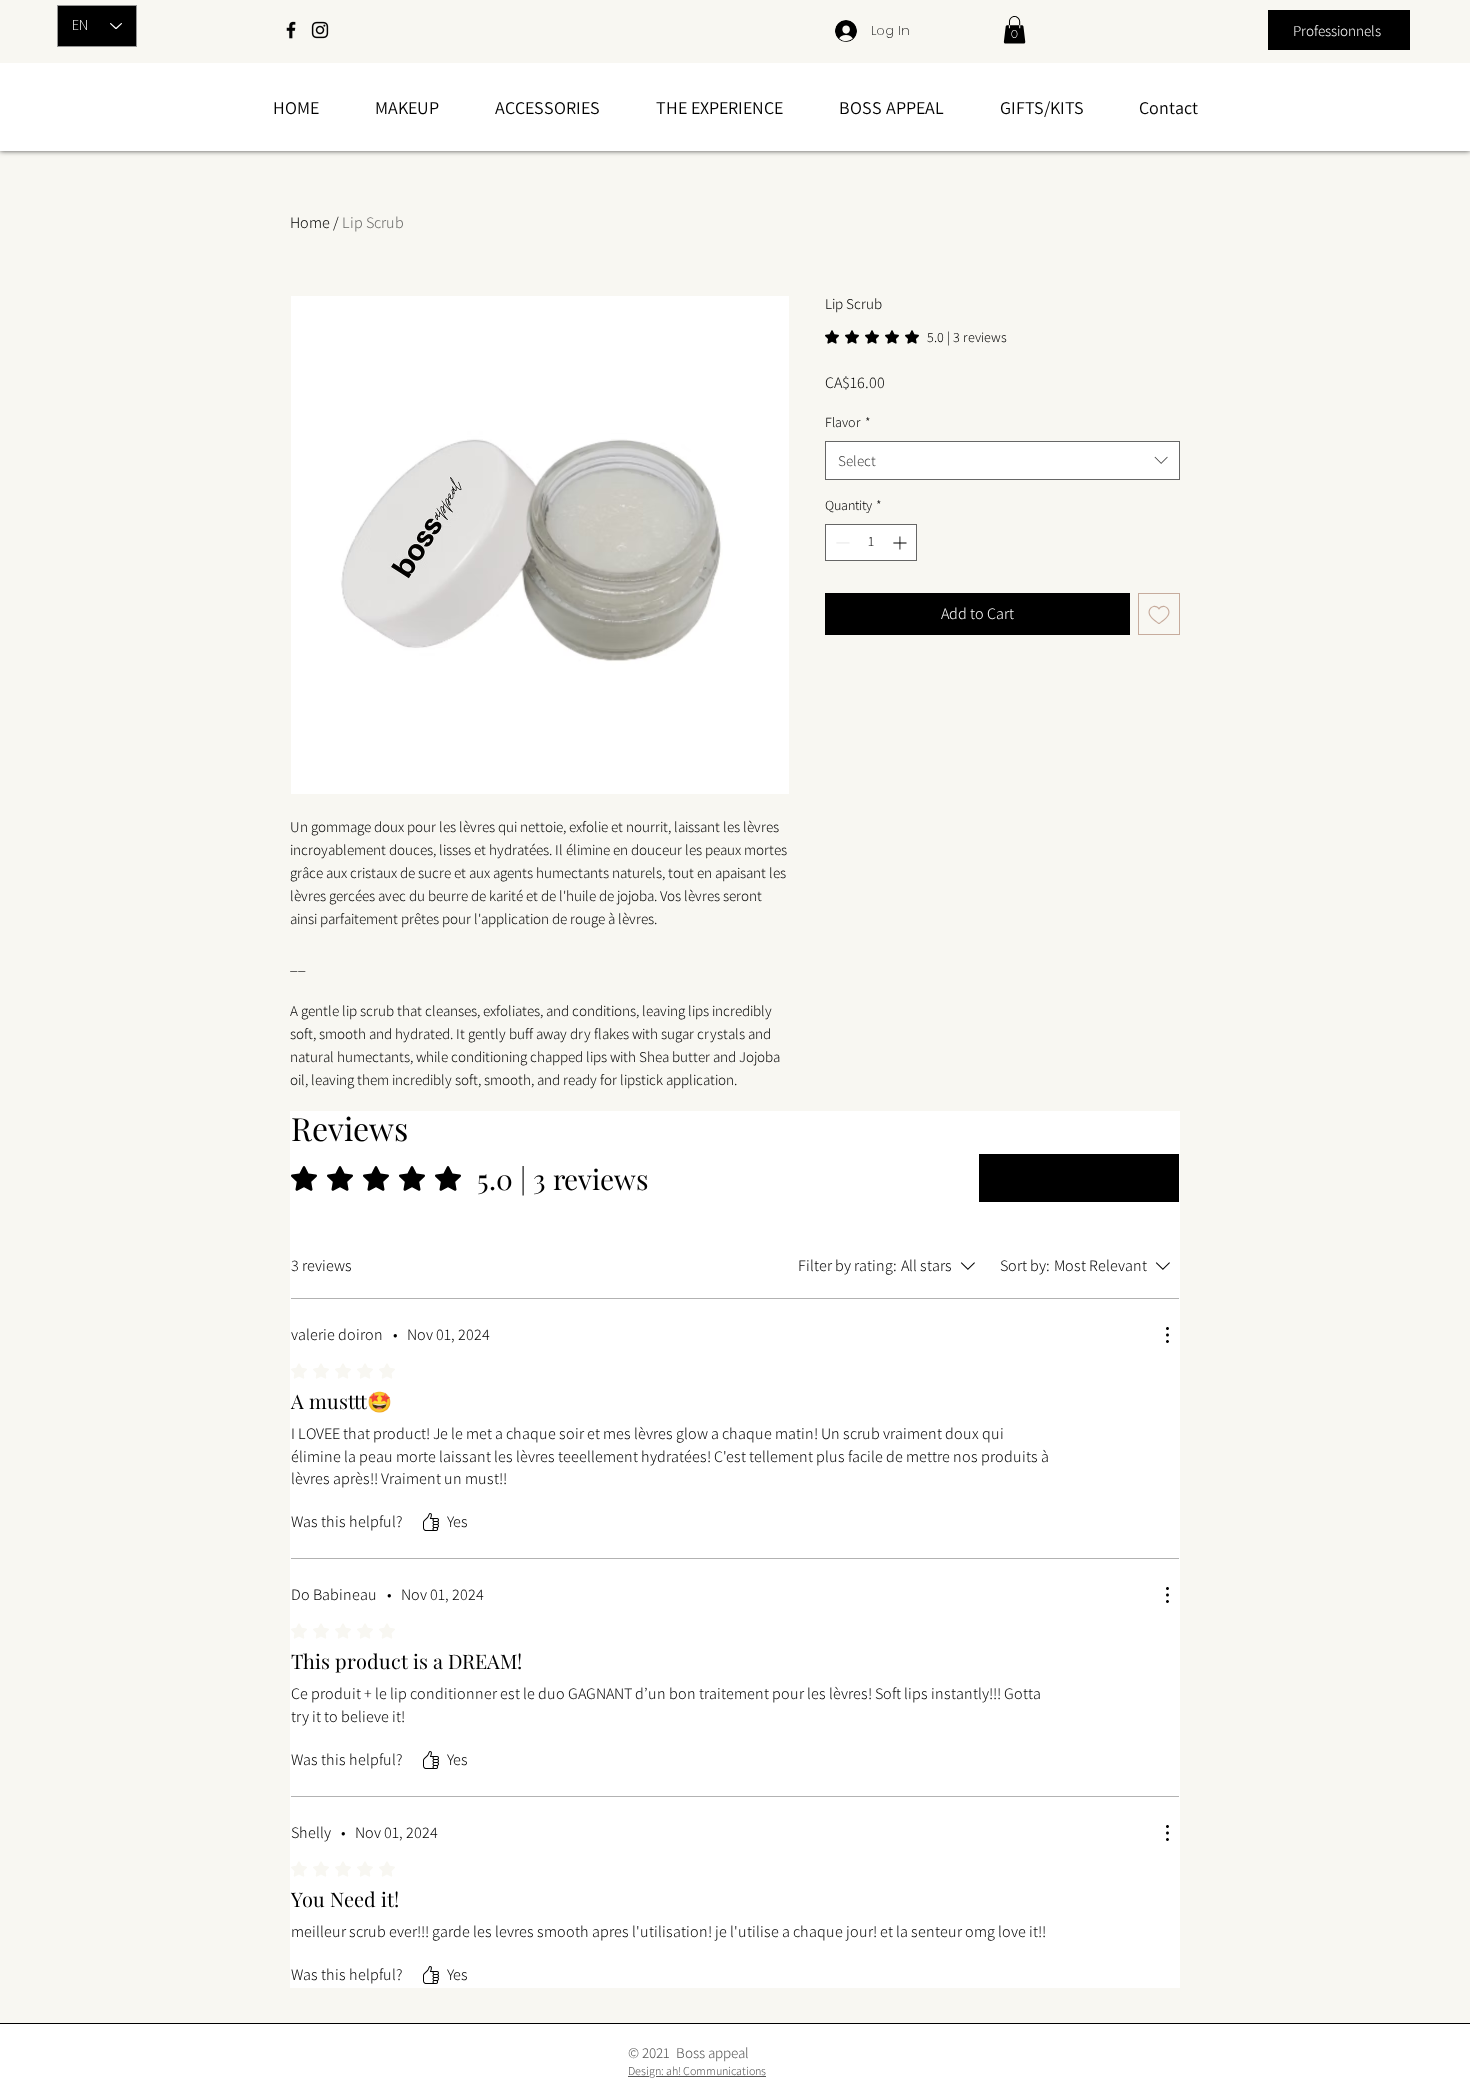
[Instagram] (320, 30)
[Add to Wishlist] (1159, 614)
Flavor (848, 422)
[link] (1014, 29)
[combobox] (1002, 460)
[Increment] (901, 542)
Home (310, 222)
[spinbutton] (871, 542)
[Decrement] (840, 542)
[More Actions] (1167, 1335)
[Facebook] (291, 30)
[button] (407, 107)
